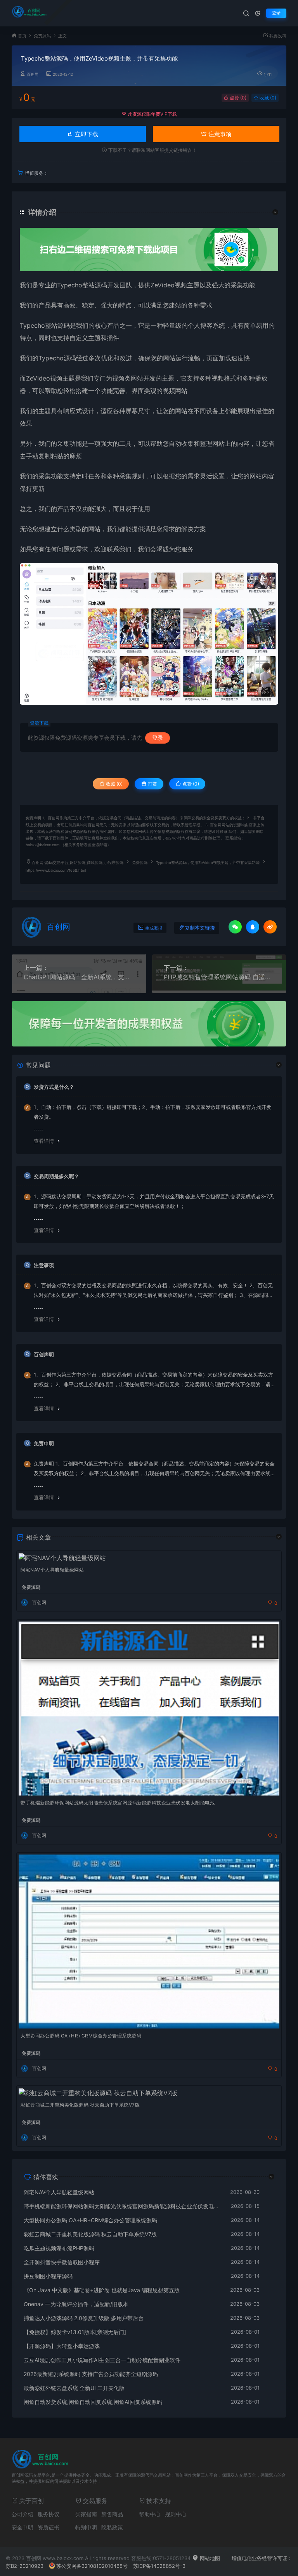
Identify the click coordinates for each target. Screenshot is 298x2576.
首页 (22, 36)
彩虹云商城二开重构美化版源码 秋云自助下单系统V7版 (80, 2105)
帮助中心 (150, 2514)
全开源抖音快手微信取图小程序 (62, 2262)
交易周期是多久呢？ (56, 1176)
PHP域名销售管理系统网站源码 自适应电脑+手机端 (219, 977)
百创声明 (44, 1354)
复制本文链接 (200, 928)
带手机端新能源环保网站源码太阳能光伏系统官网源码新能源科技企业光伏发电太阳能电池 (118, 1803)
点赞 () (237, 98)
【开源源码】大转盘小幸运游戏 (62, 2346)
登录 (276, 13)
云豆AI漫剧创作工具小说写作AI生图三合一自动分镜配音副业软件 (102, 2360)
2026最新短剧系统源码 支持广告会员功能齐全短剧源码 (91, 2374)
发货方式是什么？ (54, 1087)
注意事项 (219, 134)
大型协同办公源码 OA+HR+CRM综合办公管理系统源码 (81, 2036)
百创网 (33, 74)
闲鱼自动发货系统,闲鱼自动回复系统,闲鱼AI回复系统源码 (93, 2402)
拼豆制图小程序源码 (48, 2276)
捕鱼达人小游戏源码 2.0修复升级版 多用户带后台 (84, 2318)
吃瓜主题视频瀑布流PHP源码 (59, 2248)
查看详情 (44, 1141)
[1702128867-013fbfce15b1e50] (149, 634)
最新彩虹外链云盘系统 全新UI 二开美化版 (74, 2388)
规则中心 (176, 2514)
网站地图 (209, 2558)
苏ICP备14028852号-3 (159, 2566)
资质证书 (49, 2527)
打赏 (152, 784)
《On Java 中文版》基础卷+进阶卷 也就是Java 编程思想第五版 (102, 2290)
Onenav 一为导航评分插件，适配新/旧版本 (76, 2304)
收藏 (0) (267, 98)
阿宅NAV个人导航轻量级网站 (52, 1570)
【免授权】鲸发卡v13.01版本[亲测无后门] (75, 2332)
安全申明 (23, 2527)
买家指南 (86, 2514)
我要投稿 (277, 36)
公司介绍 (23, 2514)
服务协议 (49, 2514)
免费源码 (42, 36)
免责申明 (44, 1443)
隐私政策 (112, 2527)
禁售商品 (112, 2514)
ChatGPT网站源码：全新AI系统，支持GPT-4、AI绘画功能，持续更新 (79, 977)
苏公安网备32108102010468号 (92, 2566)
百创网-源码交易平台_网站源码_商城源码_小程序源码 (78, 863)
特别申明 (86, 2527)
